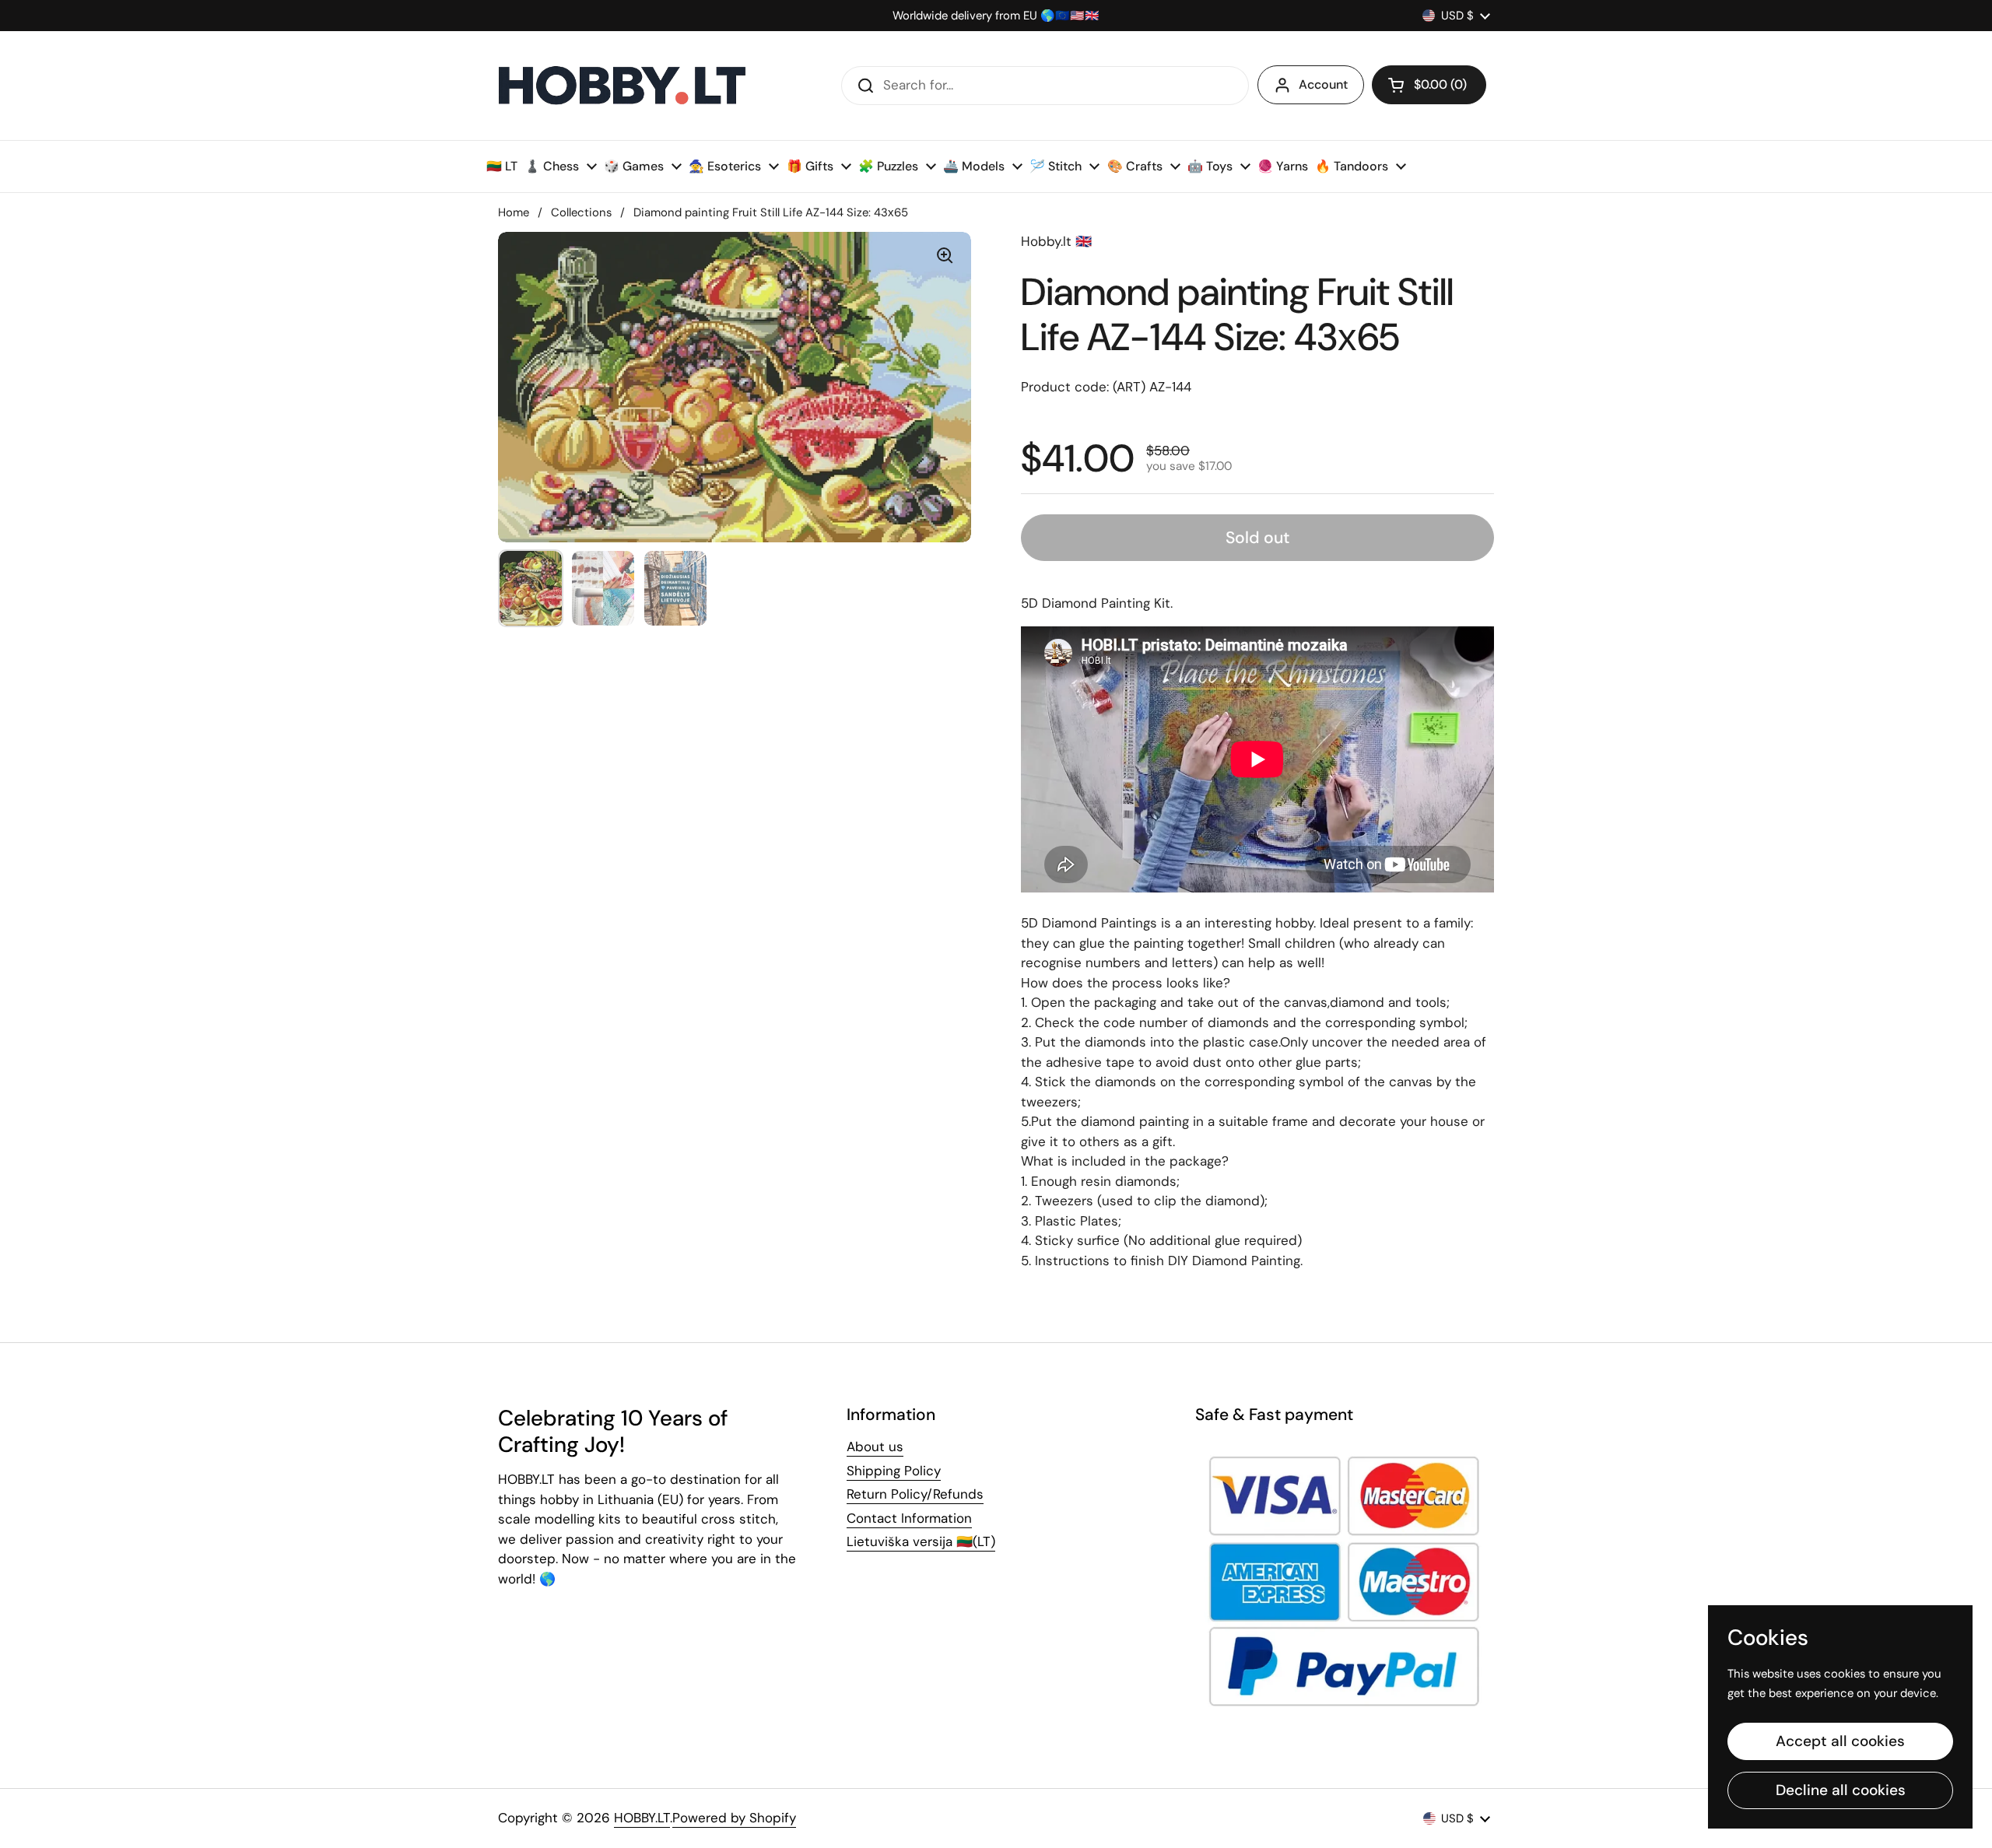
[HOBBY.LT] (622, 86)
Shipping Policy (894, 1471)
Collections (581, 212)
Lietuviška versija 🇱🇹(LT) (921, 1541)
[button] (1429, 85)
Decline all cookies (1841, 1790)
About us (875, 1446)
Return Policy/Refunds (915, 1494)
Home (514, 212)
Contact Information (909, 1518)
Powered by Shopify (734, 1818)
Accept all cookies (1840, 1741)
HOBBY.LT (642, 1818)
